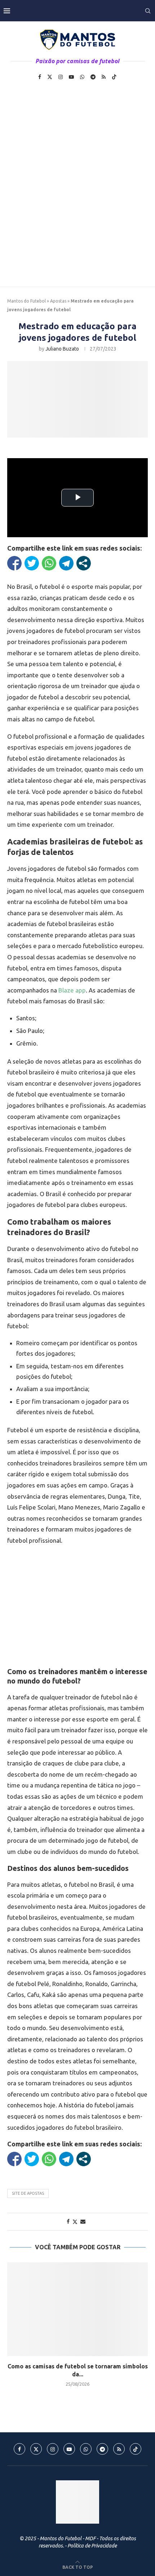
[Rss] (104, 77)
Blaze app (72, 990)
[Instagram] (61, 77)
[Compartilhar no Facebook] (14, 563)
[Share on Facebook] (68, 2221)
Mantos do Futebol (26, 301)
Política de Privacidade (92, 2546)
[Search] (148, 11)
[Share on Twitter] (75, 2222)
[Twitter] (50, 77)
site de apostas (28, 2193)
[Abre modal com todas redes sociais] (84, 563)
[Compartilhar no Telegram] (66, 563)
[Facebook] (40, 77)
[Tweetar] (32, 563)
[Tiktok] (114, 77)
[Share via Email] (83, 2221)
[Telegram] (93, 77)
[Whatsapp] (82, 77)
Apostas (58, 301)
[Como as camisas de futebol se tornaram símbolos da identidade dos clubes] (77, 2309)
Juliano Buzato (62, 349)
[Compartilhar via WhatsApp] (49, 563)
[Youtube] (71, 77)
